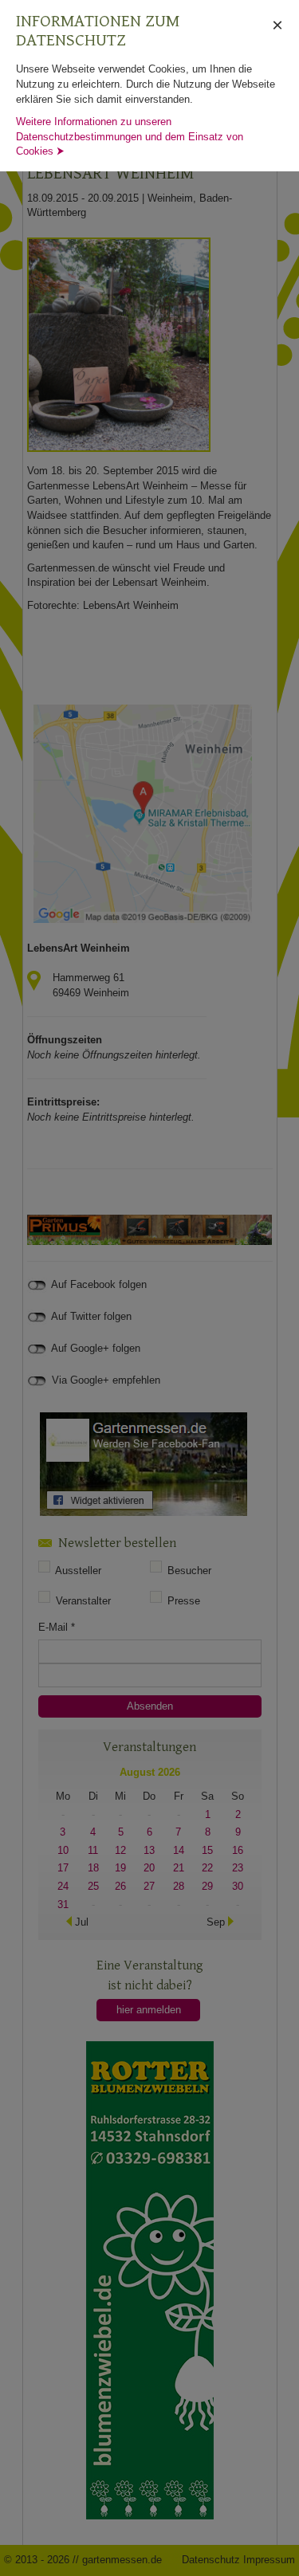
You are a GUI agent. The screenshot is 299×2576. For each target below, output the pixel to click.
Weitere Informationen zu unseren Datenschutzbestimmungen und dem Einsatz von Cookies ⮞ (130, 136)
